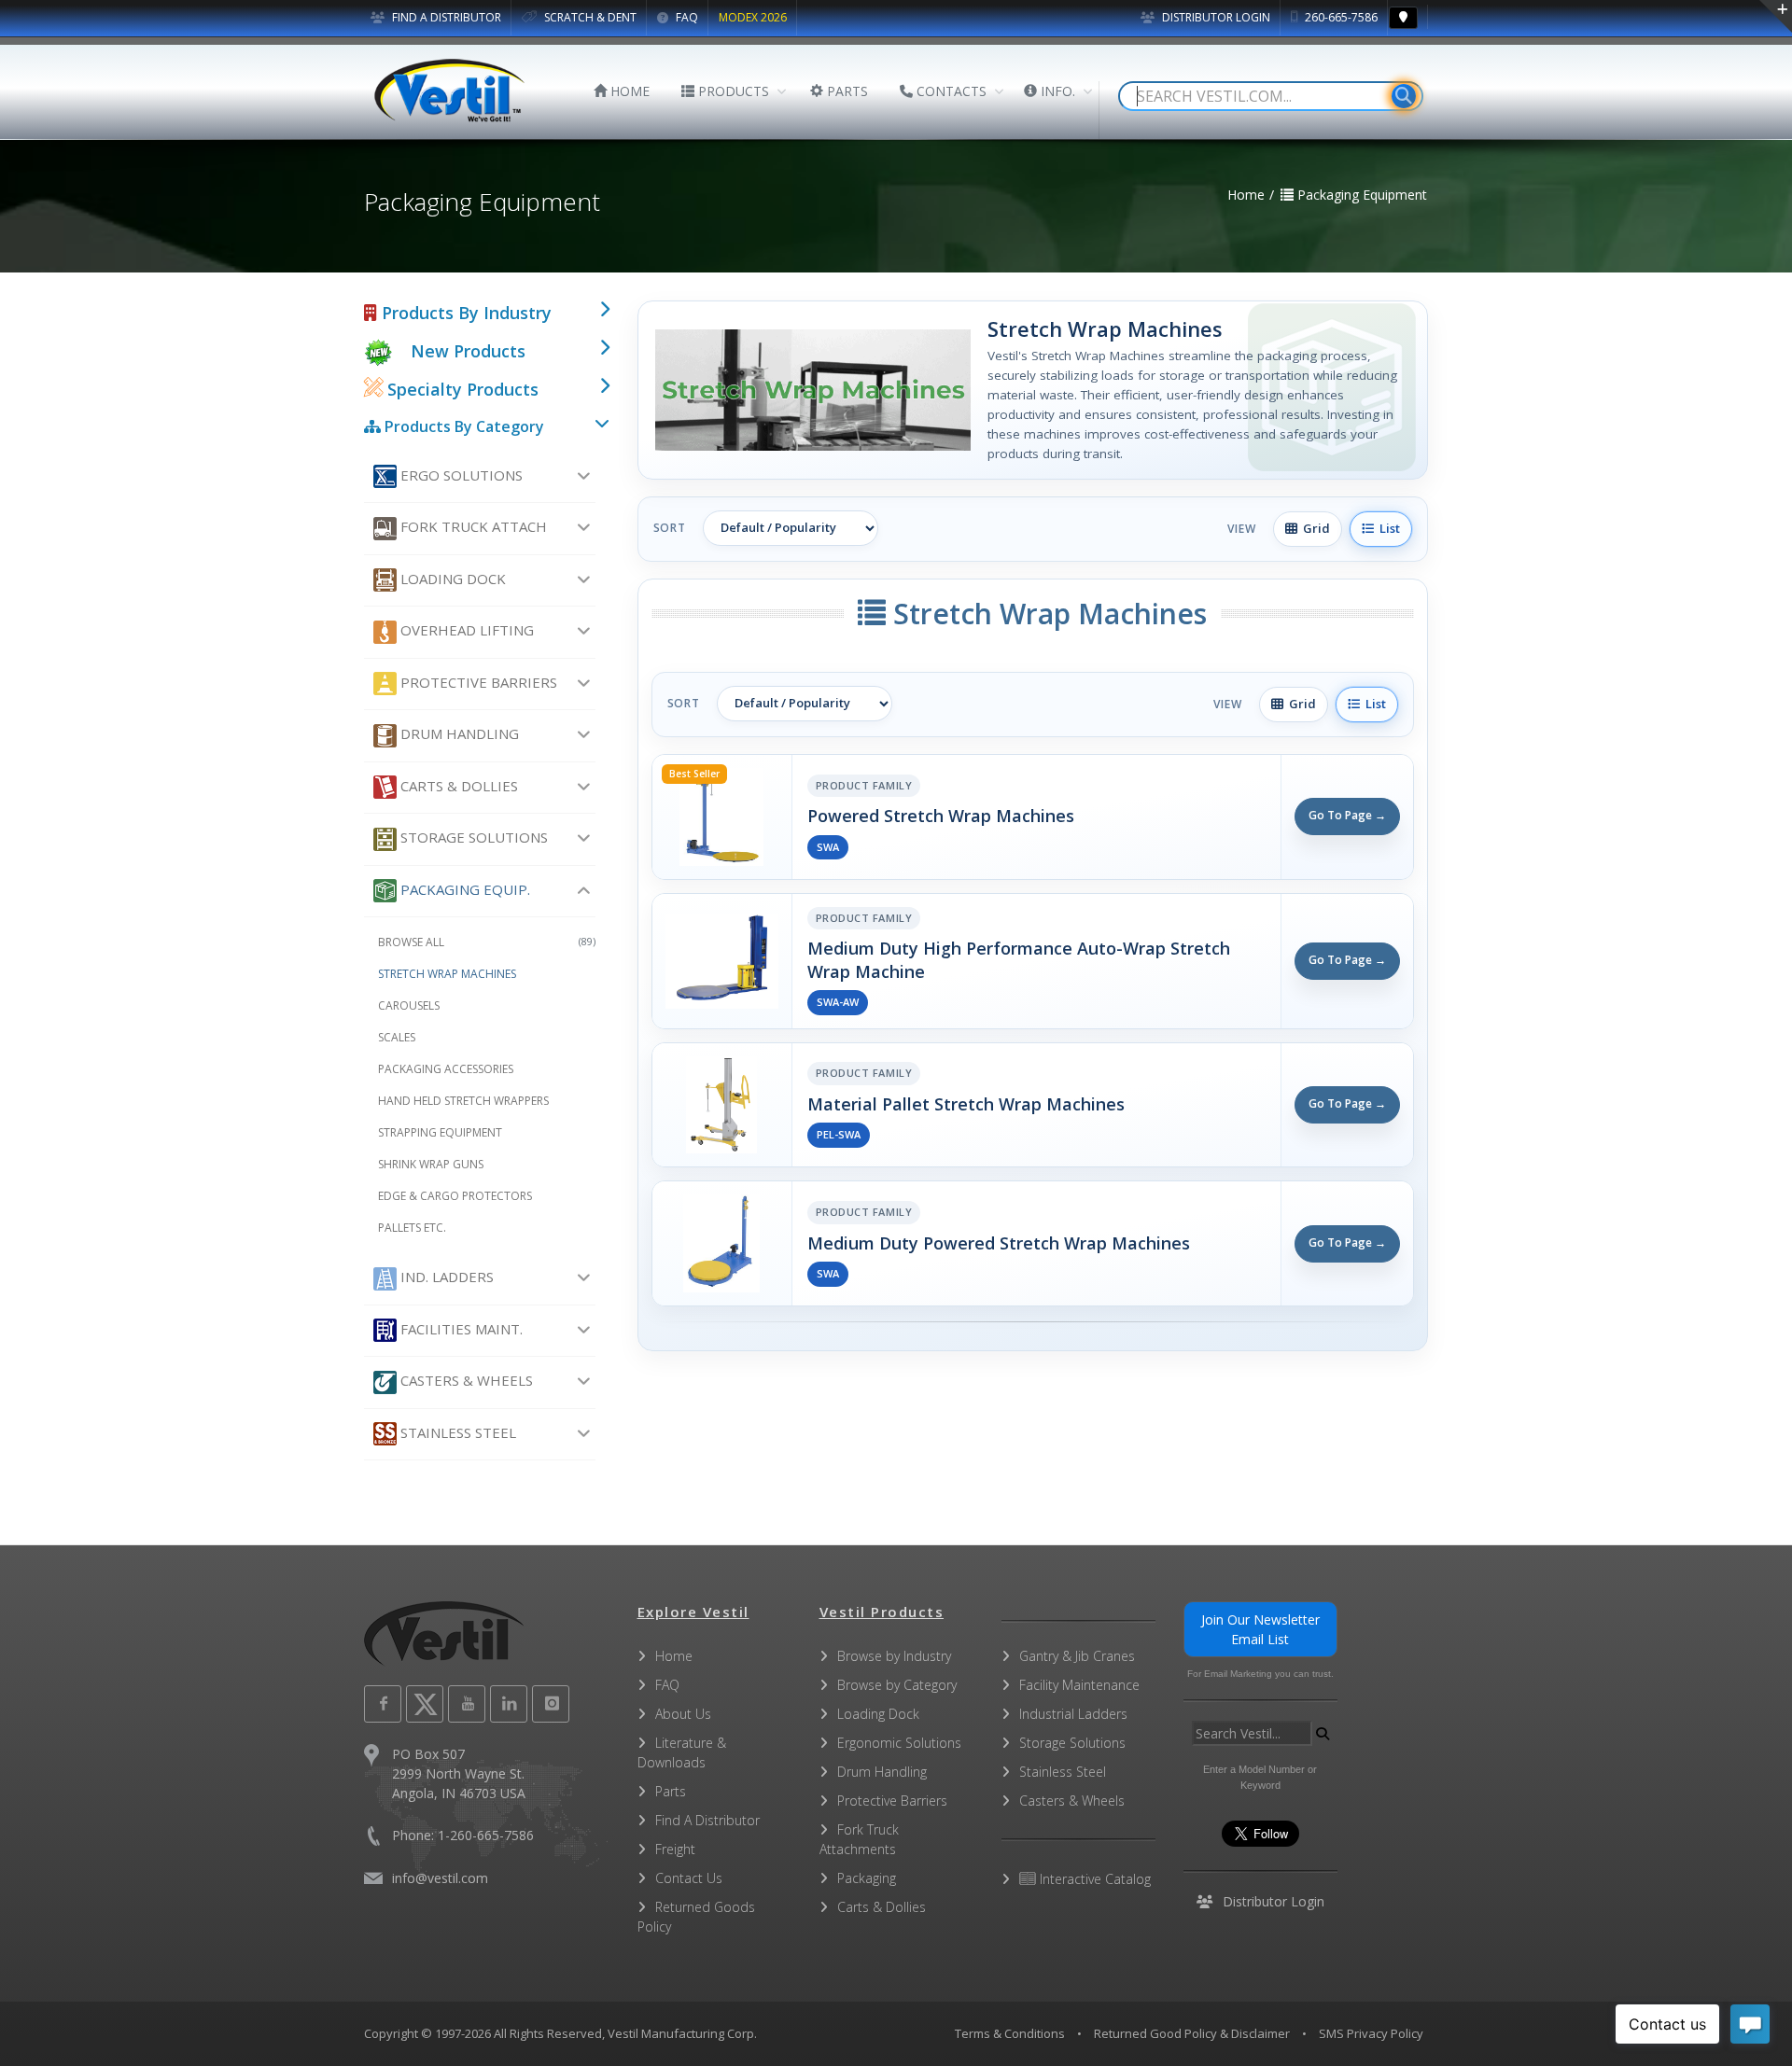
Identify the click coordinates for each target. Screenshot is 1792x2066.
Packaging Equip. (463, 889)
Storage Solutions (472, 837)
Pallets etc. (412, 1228)
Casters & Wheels (465, 1380)
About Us (683, 1714)
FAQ (686, 17)
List (1387, 528)
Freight (675, 1849)
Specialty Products (461, 389)
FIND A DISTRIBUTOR (445, 17)
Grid (1314, 528)
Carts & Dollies (457, 786)
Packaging (867, 1878)
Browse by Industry (894, 1656)
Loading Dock (451, 579)
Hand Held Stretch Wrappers (463, 1101)
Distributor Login (1215, 17)
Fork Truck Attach (472, 526)
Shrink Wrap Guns (431, 1164)
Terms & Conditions (1010, 2033)
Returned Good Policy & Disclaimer (1192, 2033)
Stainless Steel (456, 1432)
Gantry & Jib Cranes (1077, 1656)
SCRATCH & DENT (589, 17)
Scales (397, 1037)
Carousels (409, 1005)
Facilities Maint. (460, 1329)
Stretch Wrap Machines (447, 974)
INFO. (1056, 91)
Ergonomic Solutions (899, 1743)
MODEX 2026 (753, 17)
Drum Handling (458, 733)
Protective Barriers (477, 682)
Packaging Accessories (446, 1069)
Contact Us (689, 1878)
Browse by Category (897, 1685)
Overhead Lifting (465, 630)
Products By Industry (464, 313)
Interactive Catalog (1093, 1879)
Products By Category (462, 426)
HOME (628, 91)
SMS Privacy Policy (1371, 2033)
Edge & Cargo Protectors (455, 1196)
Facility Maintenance (1079, 1685)
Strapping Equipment (440, 1132)
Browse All (487, 942)
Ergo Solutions (460, 475)
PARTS (846, 91)
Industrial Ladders (1073, 1714)
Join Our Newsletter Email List (1260, 1629)
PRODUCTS (732, 91)
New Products (468, 351)
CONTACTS (950, 91)
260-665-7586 (1340, 17)
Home (674, 1656)
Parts (671, 1791)
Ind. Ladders (445, 1277)
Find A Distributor (707, 1820)
